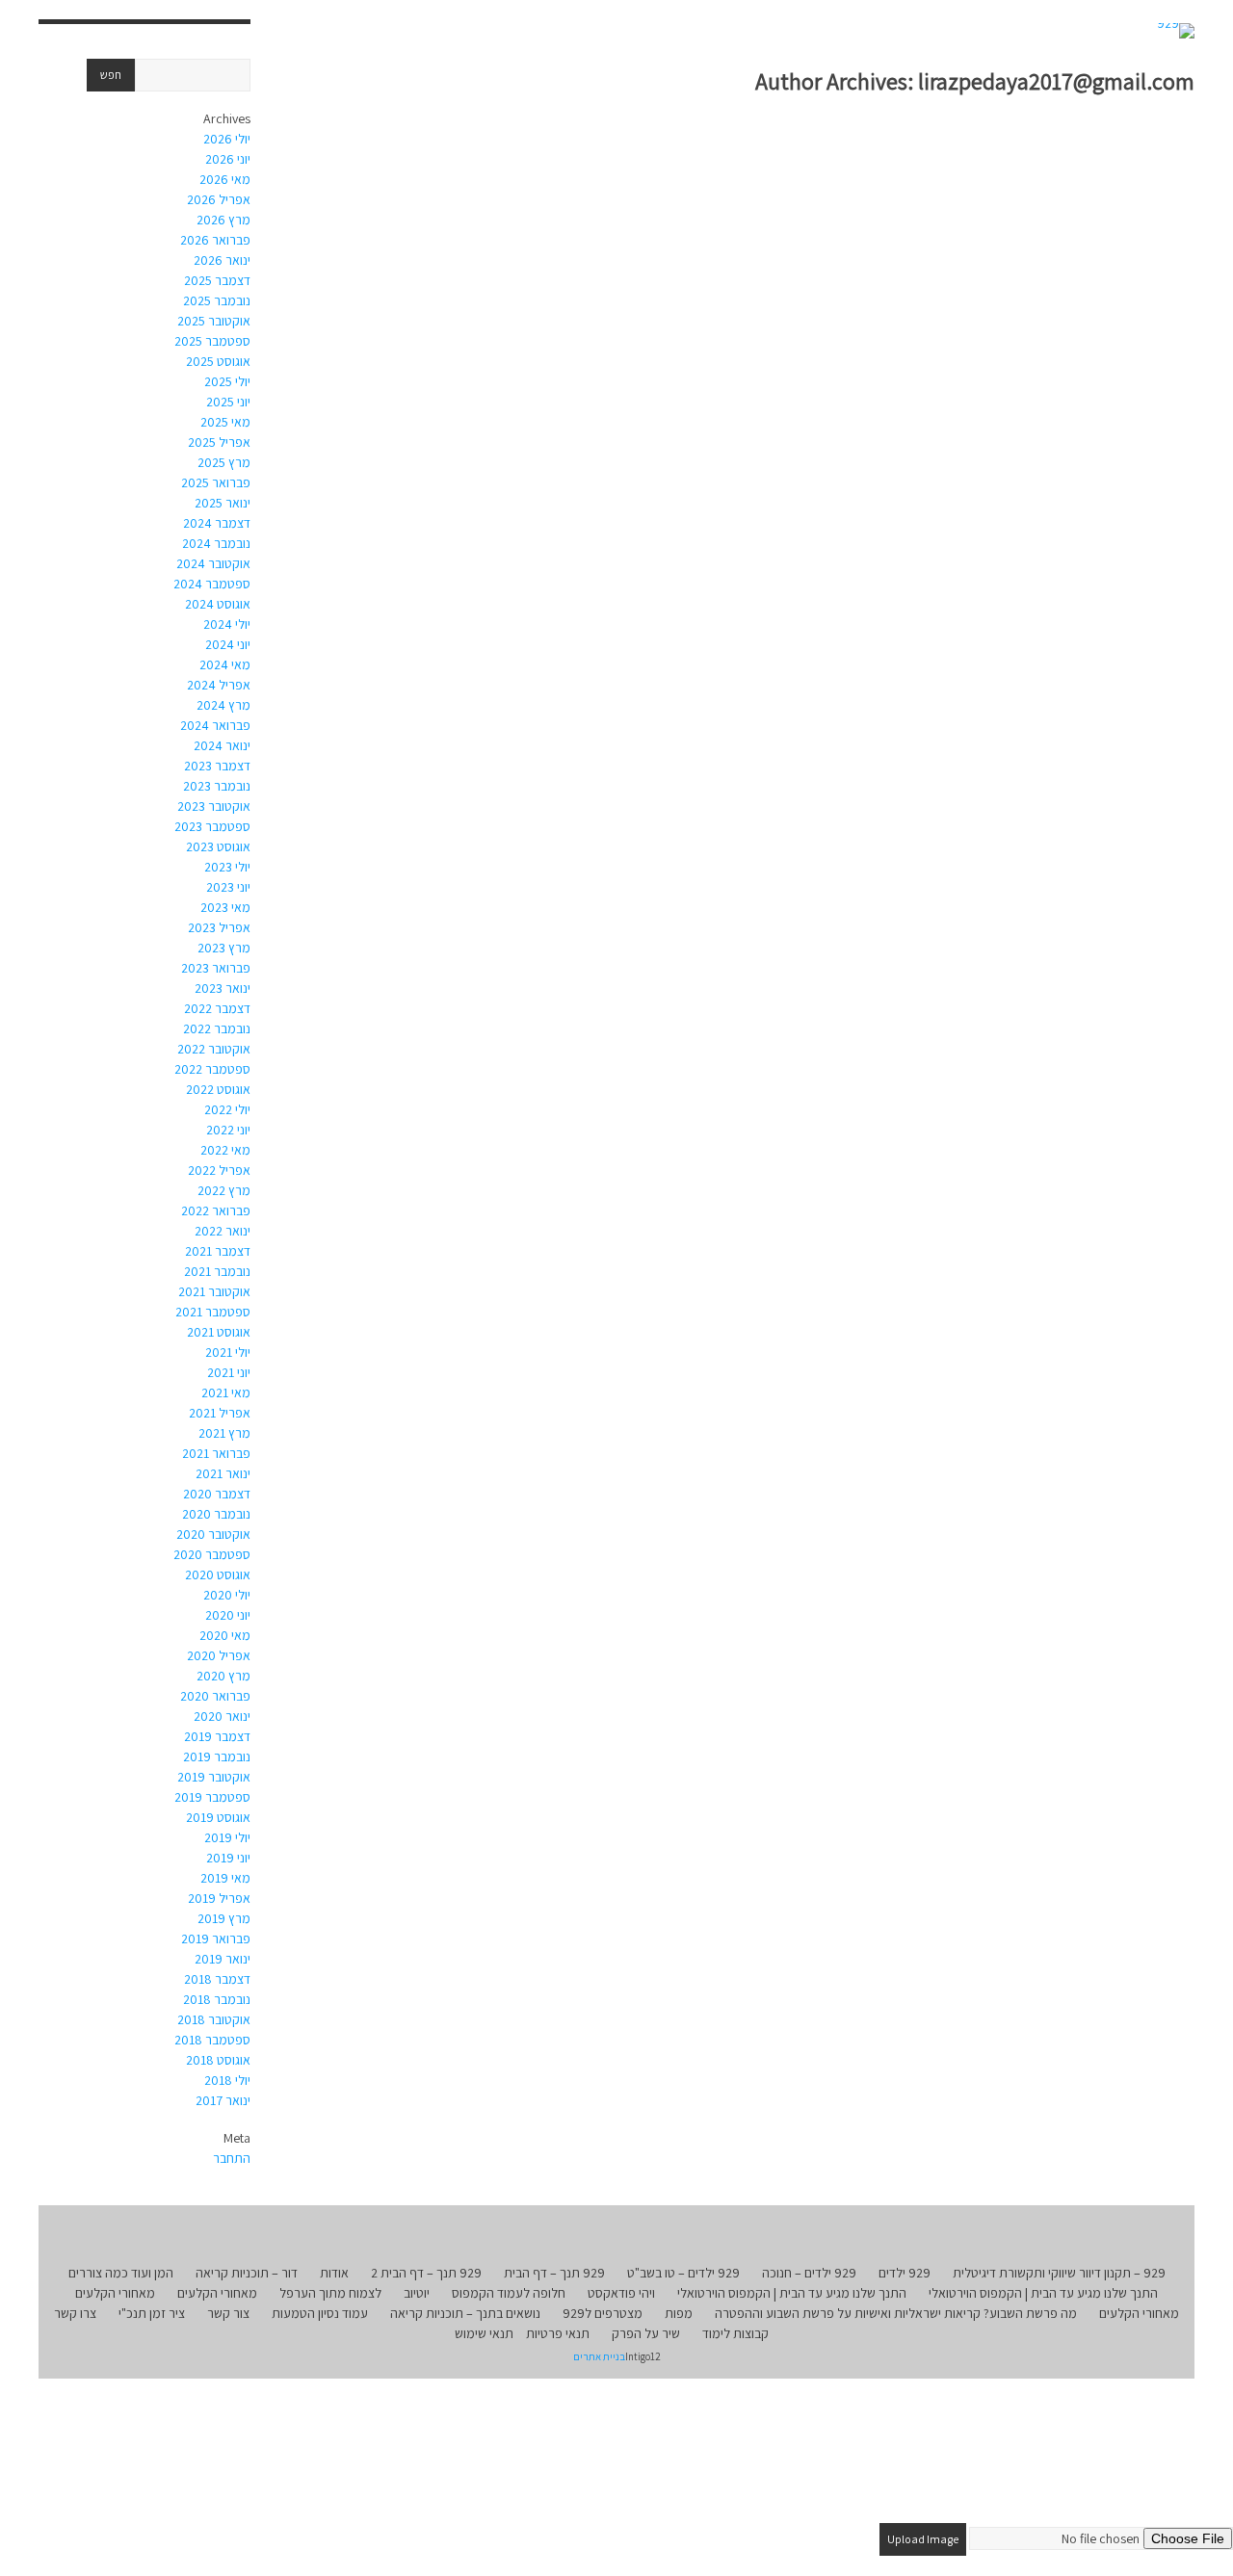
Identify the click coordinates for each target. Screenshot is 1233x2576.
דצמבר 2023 (217, 766)
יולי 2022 (227, 1109)
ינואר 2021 (223, 1473)
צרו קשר (75, 2313)
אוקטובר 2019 (214, 1777)
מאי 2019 (225, 1878)
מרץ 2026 (223, 220)
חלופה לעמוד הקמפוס (509, 2293)
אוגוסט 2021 (219, 1332)
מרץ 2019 (224, 1918)
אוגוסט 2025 (218, 361)
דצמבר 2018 (217, 1979)
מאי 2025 (225, 422)
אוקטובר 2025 (214, 321)
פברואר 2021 (216, 1453)
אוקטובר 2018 (214, 2019)
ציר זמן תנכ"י (152, 2313)
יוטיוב (417, 2293)
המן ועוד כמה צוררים (121, 2273)
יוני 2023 (228, 887)
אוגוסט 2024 (218, 604)
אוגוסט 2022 (218, 1089)
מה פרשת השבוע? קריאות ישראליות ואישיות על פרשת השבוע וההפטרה (896, 2313)
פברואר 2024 (215, 725)
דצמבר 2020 (217, 1494)
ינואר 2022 (223, 1231)
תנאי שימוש (484, 2333)
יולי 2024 (227, 624)
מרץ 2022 (224, 1190)
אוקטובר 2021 (214, 1291)
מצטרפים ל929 (603, 2313)
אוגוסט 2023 (218, 846)
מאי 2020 (225, 1635)
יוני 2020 (228, 1615)
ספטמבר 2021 (213, 1312)
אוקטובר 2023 (214, 806)
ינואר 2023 (223, 988)
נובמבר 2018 (217, 1999)
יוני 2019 (228, 1858)
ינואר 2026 (222, 260)
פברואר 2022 (216, 1210)
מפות (679, 2313)
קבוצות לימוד (735, 2333)
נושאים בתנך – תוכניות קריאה (465, 2313)
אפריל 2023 (219, 927)
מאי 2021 (226, 1392)
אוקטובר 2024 (213, 563)
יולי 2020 (227, 1595)
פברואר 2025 (216, 482)
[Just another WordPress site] (1176, 31)
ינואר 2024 (222, 745)
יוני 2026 (228, 159)
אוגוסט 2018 (218, 2060)
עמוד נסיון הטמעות (320, 2313)
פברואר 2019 (216, 1939)
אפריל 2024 (219, 685)
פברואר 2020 (215, 1696)
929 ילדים (905, 2273)
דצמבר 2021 (218, 1251)
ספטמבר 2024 (212, 584)
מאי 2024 (225, 664)
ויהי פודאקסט (621, 2293)
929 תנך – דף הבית (554, 2273)
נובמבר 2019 (217, 1756)
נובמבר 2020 (216, 1514)
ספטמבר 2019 (212, 1797)
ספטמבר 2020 (212, 1554)
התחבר (232, 2158)
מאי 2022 (225, 1150)
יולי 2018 (227, 2080)
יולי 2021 (228, 1352)
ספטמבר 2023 (212, 826)
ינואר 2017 (223, 2100)
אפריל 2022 (219, 1170)
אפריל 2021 (220, 1413)
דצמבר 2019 (217, 1736)
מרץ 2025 (224, 462)
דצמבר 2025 (217, 280)
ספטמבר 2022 (212, 1069)
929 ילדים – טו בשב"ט (683, 2273)
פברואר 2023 (216, 968)
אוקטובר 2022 (214, 1049)
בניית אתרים (599, 2356)
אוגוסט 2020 (218, 1574)
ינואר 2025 (223, 503)
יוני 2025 (228, 402)
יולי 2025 (227, 381)
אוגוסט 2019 (218, 1817)
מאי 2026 (225, 179)
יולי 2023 (227, 867)
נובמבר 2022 (217, 1028)
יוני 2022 (228, 1130)
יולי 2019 (227, 1837)
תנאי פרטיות (558, 2333)
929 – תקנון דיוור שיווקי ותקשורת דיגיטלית (1059, 2273)
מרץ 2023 (224, 948)
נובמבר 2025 (217, 300)
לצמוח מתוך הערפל (330, 2293)
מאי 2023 (225, 907)
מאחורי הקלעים (217, 2293)
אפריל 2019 (219, 1898)
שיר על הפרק (646, 2333)
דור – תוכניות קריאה (247, 2273)
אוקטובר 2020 (213, 1534)
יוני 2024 (228, 644)
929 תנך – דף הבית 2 (426, 2273)
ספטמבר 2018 (212, 2040)
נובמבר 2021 (217, 1271)
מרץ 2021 (224, 1433)
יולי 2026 (227, 139)
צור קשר (228, 2313)
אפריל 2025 (219, 442)
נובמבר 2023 (217, 786)
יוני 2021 (229, 1372)
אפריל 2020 (219, 1655)
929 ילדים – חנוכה (809, 2273)
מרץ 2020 (223, 1676)
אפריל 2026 (219, 199)
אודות (334, 2273)
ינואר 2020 (222, 1716)
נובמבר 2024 (216, 543)
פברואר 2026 (215, 240)
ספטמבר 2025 (212, 341)
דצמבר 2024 (217, 523)
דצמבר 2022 (217, 1008)
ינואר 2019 (223, 1959)
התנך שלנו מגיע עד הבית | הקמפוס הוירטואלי (1043, 2293)
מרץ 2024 (223, 705)
